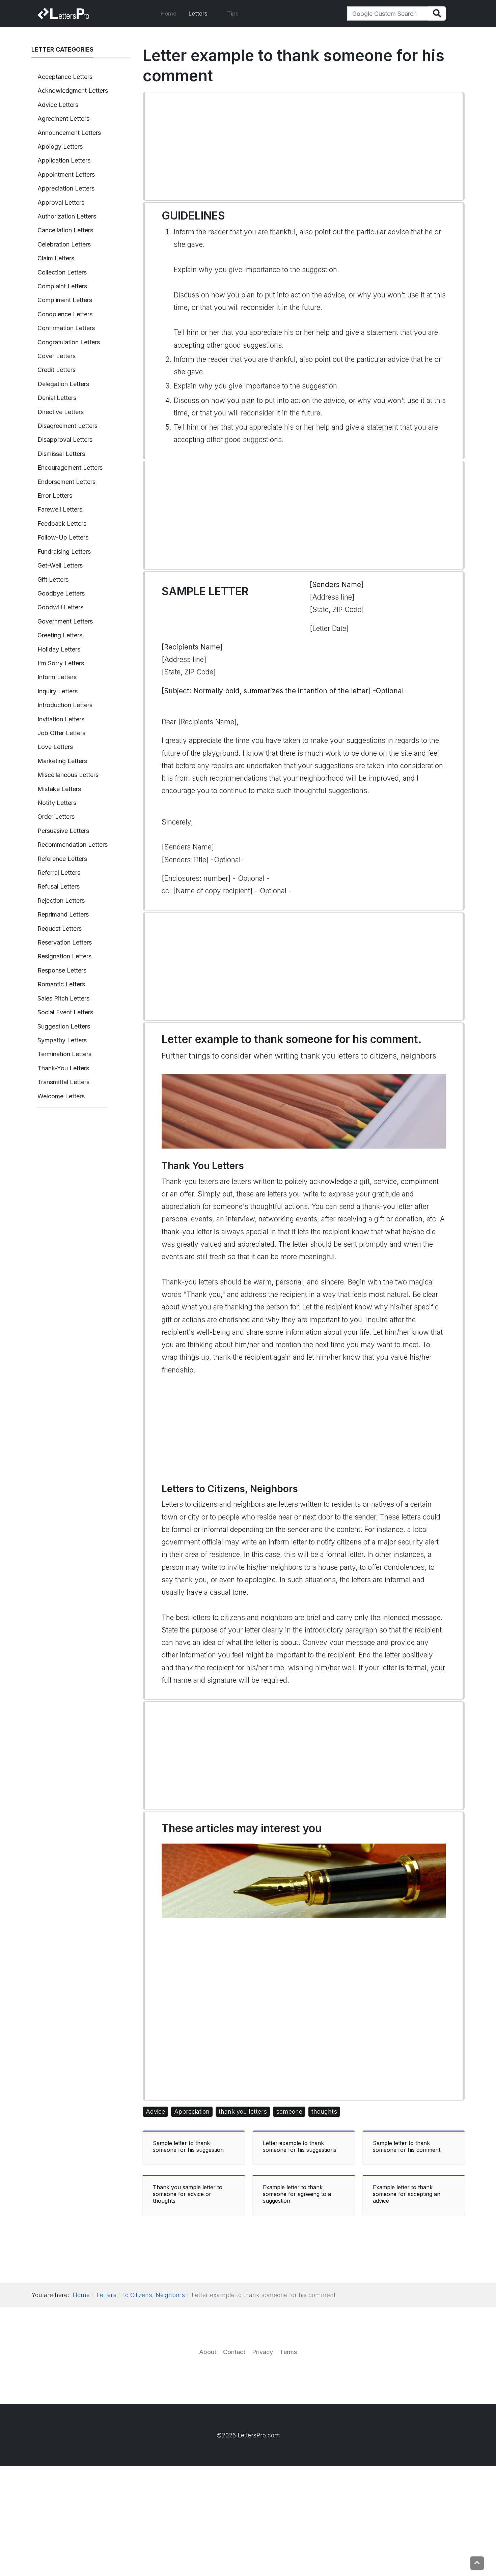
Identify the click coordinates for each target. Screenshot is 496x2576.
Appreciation (192, 2111)
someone (289, 2111)
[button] (202, 13)
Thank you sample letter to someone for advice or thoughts (188, 2194)
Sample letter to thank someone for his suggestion (188, 2146)
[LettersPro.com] (63, 13)
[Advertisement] (304, 146)
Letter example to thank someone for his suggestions (300, 2146)
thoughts (324, 2111)
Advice (155, 2111)
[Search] (437, 14)
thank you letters (243, 2111)
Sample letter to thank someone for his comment (407, 2146)
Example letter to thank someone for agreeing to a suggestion (297, 2194)
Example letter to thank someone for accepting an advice (407, 2194)
